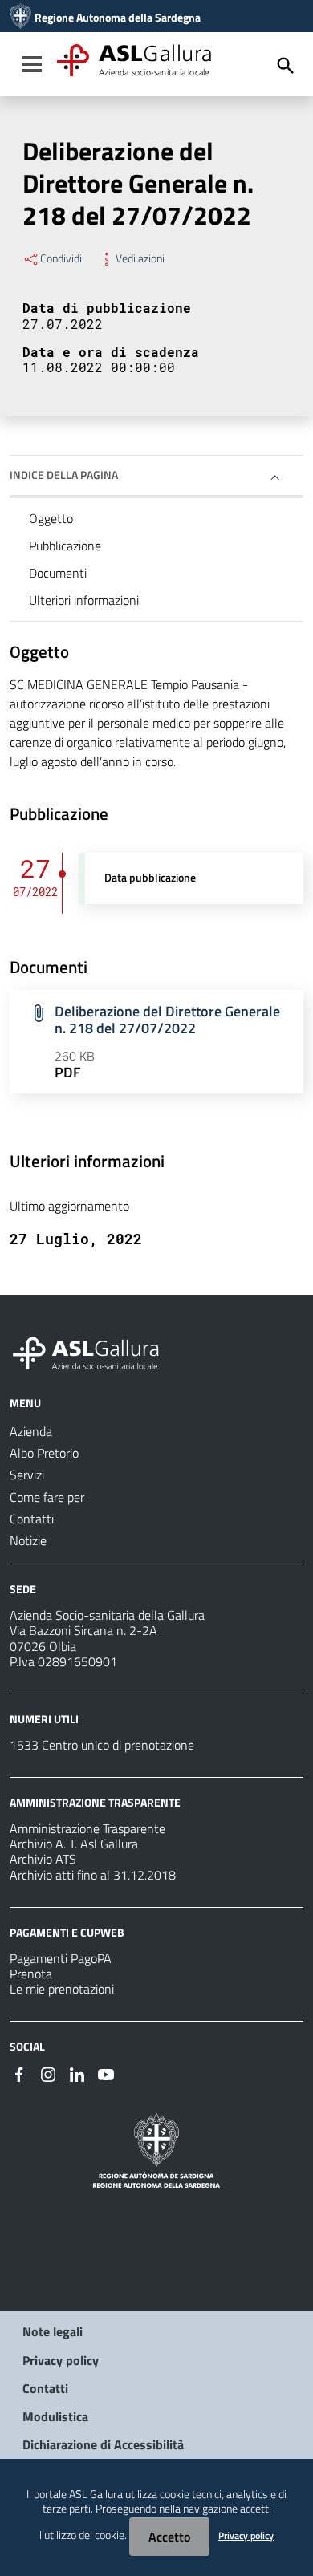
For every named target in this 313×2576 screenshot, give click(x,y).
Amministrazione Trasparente (87, 1828)
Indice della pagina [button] (64, 475)
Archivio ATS (43, 1859)
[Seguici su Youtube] (106, 2073)
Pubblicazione (65, 546)
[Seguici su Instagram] (48, 2073)
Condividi (61, 258)
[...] (93, 1351)
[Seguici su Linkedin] (77, 2073)
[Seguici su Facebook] (19, 2073)
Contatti (45, 2388)
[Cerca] (286, 66)
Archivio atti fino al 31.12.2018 (93, 1875)
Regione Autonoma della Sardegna (118, 18)
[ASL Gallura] (20, 18)
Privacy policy (61, 2360)
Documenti (58, 573)
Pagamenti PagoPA (61, 1958)
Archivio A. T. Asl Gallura (74, 1844)
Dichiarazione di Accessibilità (103, 2444)
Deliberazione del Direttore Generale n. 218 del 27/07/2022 (167, 1020)
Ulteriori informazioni (84, 600)
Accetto (169, 2537)
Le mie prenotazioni (62, 1989)
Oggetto (51, 518)
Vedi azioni (140, 258)
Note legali (53, 2331)
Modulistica (55, 2416)
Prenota (31, 1974)
